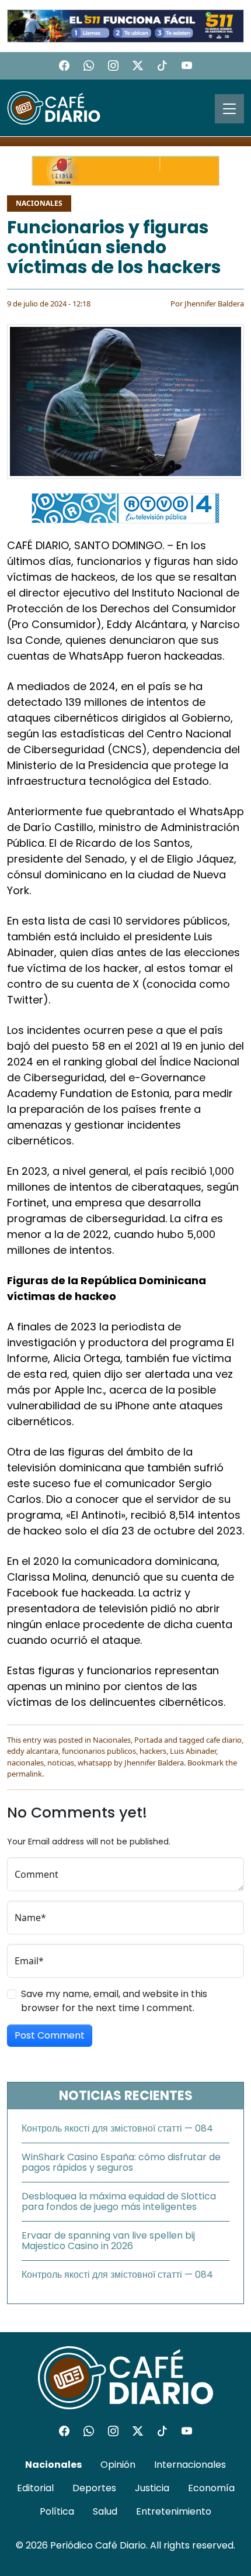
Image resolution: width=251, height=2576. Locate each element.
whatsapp (95, 1763)
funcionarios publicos (99, 1751)
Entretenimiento (174, 2511)
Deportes (94, 2488)
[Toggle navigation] (229, 109)
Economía (211, 2488)
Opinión (118, 2465)
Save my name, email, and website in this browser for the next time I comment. (114, 2001)
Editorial (35, 2488)
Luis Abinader (193, 1751)
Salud (105, 2511)
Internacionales (190, 2465)
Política (57, 2511)
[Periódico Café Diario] (54, 107)
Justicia (152, 2488)
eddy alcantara (33, 1751)
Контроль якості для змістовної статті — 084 (117, 2128)
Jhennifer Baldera (214, 304)
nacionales (25, 1763)
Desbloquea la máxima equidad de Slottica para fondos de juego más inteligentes (119, 2201)
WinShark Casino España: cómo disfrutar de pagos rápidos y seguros (121, 2162)
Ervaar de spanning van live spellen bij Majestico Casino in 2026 (108, 2241)
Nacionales (39, 203)
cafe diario (224, 1740)
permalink (25, 1774)
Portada (148, 1740)
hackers (153, 1751)
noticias (61, 1763)
